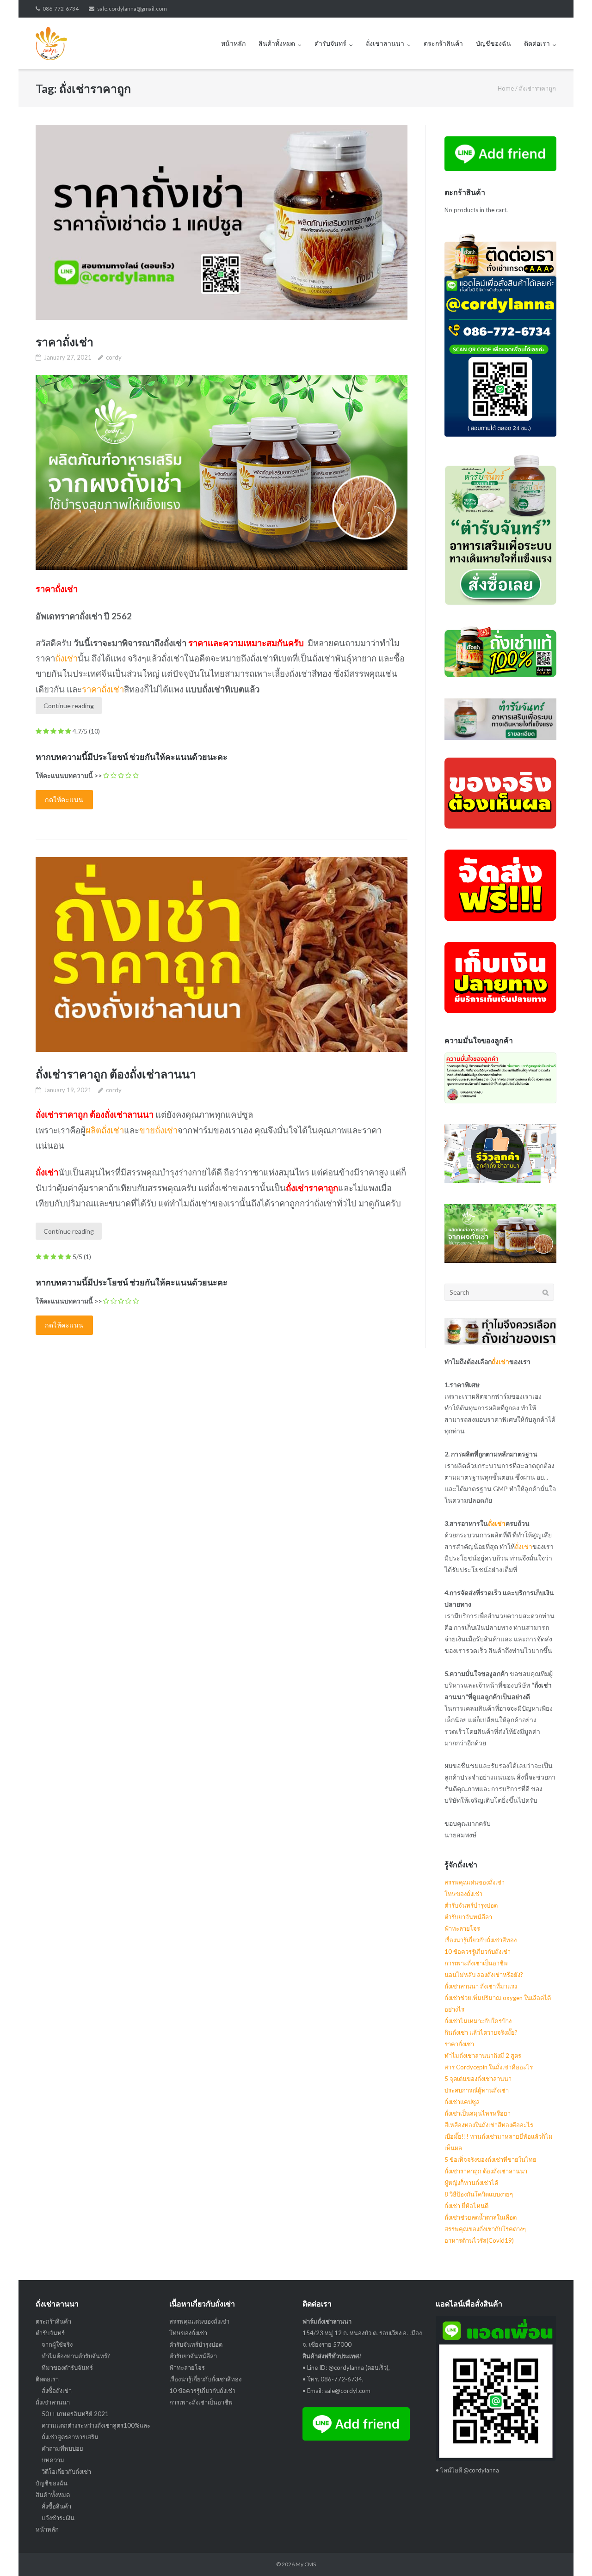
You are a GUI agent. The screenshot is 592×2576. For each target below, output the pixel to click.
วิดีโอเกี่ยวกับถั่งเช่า (66, 2472)
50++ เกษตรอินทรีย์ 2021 (75, 2414)
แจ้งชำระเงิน (58, 2518)
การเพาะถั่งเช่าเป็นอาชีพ (476, 1963)
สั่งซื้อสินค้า (56, 2506)
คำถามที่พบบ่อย (62, 2448)
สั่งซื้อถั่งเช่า (57, 2391)
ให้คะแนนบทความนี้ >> (69, 775)
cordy (114, 357)
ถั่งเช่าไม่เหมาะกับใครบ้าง (478, 2021)
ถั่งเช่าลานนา (385, 43)
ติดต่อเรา (537, 43)
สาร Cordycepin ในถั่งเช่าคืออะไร (489, 2067)
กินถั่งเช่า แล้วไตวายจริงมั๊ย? (481, 2032)
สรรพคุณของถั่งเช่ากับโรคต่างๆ (485, 2229)
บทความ (53, 2460)
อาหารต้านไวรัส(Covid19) (479, 2240)
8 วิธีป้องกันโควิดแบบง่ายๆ (479, 2194)
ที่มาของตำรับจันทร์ (67, 2368)
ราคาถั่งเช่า (65, 342)
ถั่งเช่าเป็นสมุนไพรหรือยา (478, 2113)
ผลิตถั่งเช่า (105, 1130)
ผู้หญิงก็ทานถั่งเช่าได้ (471, 2183)
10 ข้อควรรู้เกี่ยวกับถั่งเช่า (478, 1952)
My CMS (306, 2564)
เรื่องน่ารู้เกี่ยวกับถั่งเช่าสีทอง (481, 1940)
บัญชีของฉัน (493, 43)
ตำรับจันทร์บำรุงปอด (471, 1905)
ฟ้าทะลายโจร (462, 1928)
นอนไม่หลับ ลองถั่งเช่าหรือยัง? (484, 1975)
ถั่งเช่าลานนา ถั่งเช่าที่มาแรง (481, 1986)
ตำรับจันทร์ (330, 43)
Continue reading (69, 706)
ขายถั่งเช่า (158, 1130)
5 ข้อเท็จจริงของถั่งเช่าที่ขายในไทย (490, 2160)
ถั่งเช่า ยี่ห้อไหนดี (466, 2206)
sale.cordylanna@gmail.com (132, 9)
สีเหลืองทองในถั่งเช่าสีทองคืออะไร (489, 2125)
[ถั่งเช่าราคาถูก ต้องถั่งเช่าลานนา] (221, 955)
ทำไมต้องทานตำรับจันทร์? (76, 2356)
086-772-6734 (61, 9)
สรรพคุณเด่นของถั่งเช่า (475, 1882)
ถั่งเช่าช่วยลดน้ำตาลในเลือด (481, 2217)
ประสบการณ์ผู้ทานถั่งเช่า (477, 2090)
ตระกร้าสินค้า (443, 43)
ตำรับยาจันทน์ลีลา (468, 1917)
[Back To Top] (569, 2554)
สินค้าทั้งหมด (277, 43)
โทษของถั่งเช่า (463, 1894)
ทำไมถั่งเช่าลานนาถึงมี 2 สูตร (483, 2056)
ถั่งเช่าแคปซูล (462, 2102)
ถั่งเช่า (66, 658)
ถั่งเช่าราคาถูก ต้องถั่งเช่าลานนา (116, 1074)
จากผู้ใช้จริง (57, 2344)
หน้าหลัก (233, 43)
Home (506, 88)
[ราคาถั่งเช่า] (221, 222)
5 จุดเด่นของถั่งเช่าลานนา (478, 2079)
